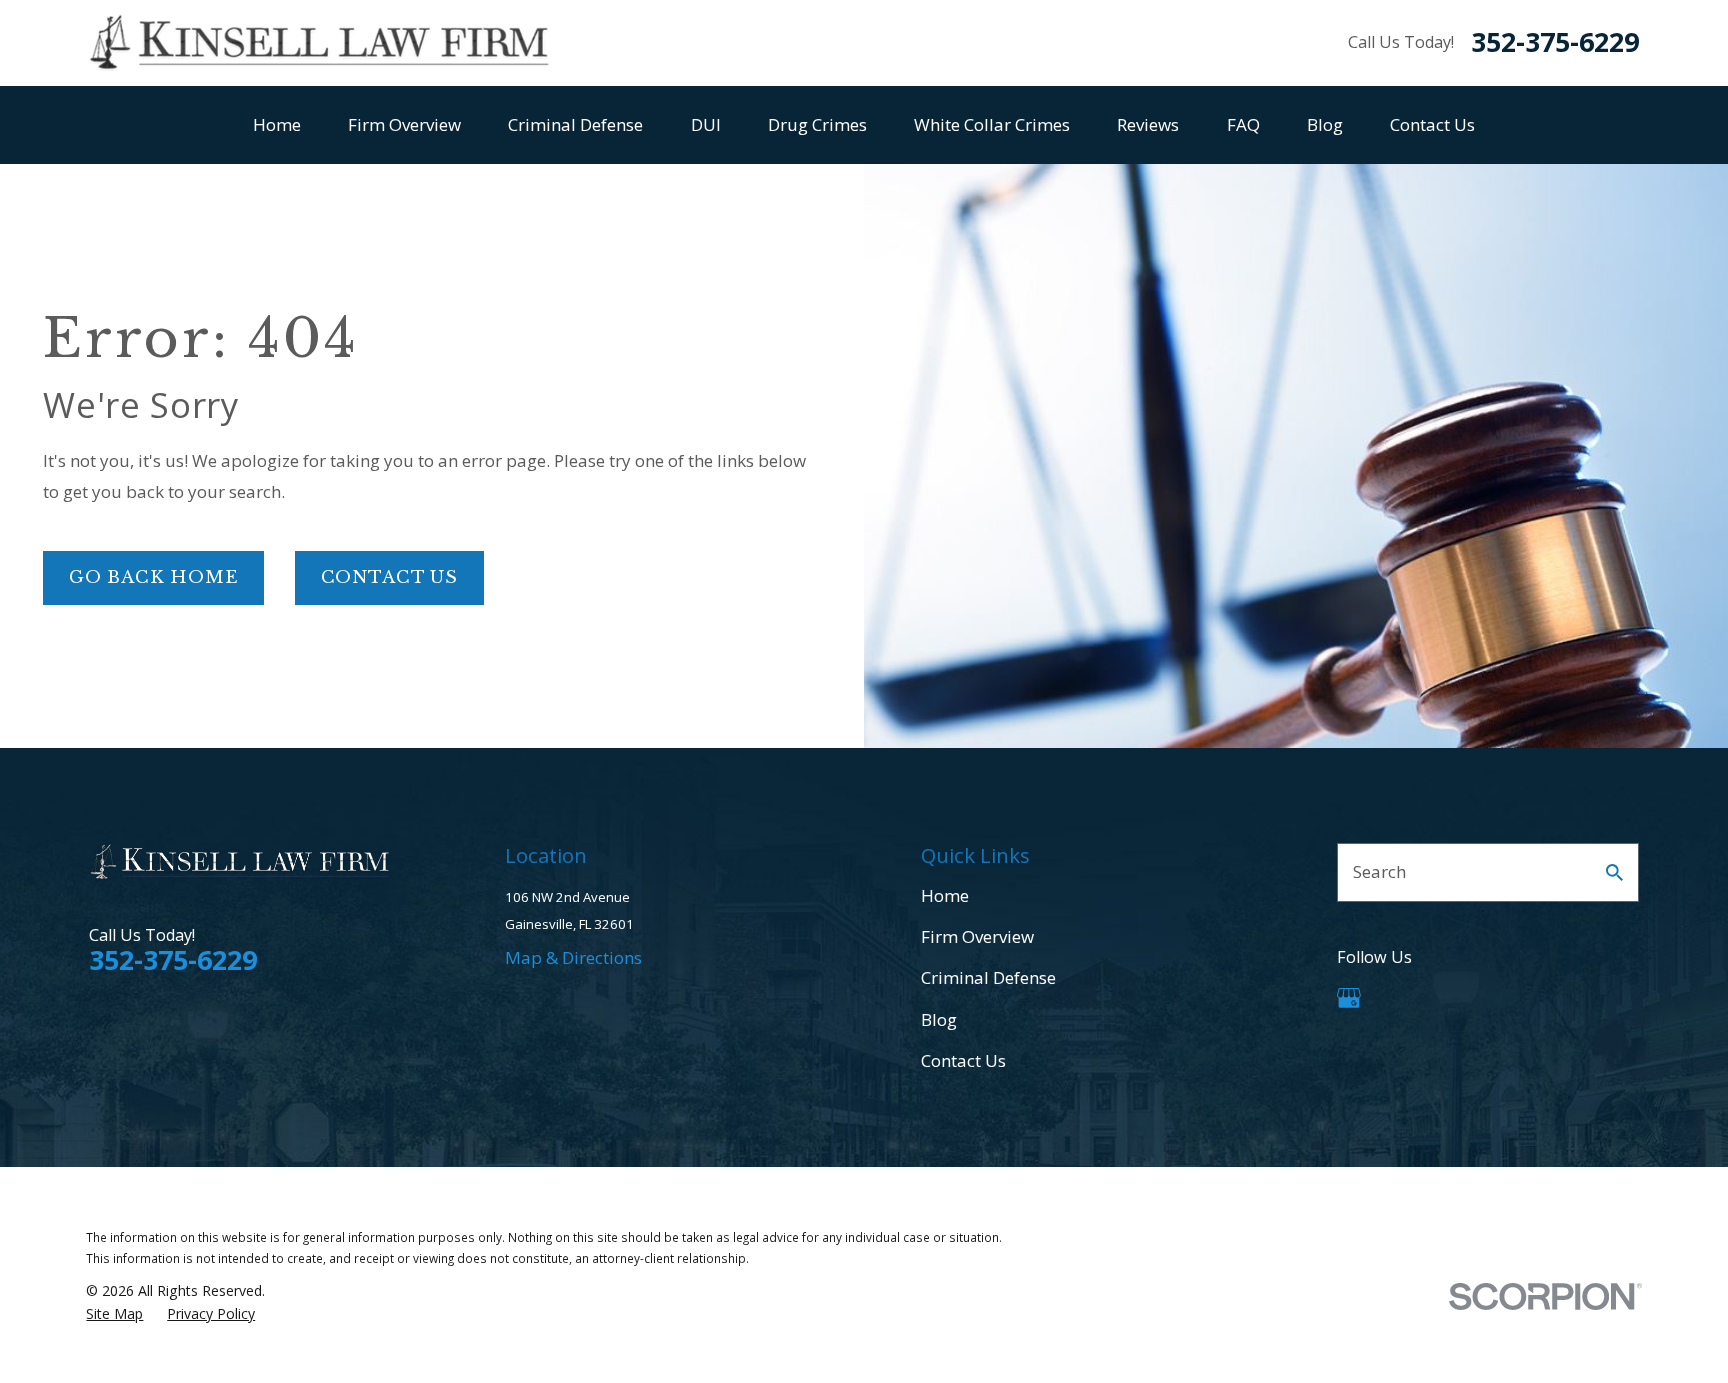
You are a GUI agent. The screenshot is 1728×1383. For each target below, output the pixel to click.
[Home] (319, 43)
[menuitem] (114, 1314)
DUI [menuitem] (706, 124)
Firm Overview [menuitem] (404, 124)
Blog (939, 1019)
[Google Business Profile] (1349, 998)
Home (945, 895)
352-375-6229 (1555, 42)
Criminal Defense (988, 977)
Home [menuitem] (277, 124)
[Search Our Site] (1614, 872)
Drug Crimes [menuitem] (817, 124)
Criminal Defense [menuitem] (575, 124)
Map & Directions (573, 957)
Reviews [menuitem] (1148, 124)
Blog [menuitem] (1325, 124)
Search (1379, 871)
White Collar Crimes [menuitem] (992, 124)
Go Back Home (154, 577)
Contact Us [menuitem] (1432, 124)
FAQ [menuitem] (1243, 124)
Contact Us (390, 577)
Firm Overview (977, 936)
